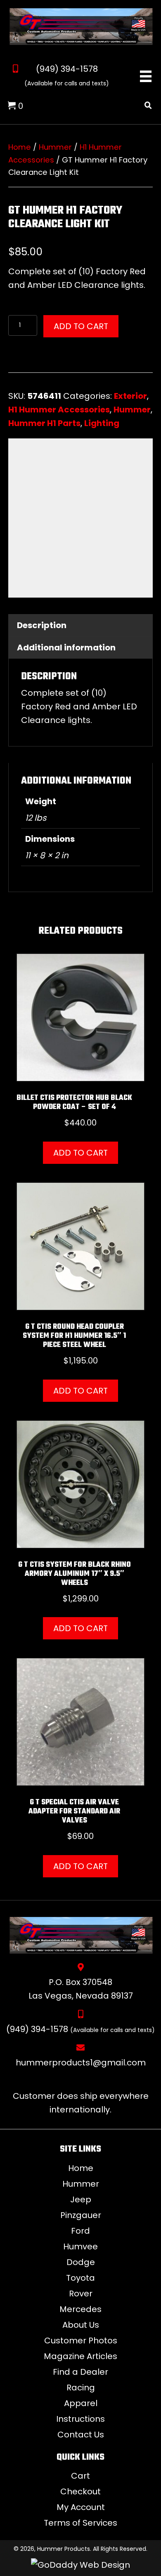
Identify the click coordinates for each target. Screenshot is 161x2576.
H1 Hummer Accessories (59, 410)
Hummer (55, 147)
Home (20, 147)
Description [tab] (42, 625)
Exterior (130, 396)
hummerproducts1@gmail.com (81, 2063)
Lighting (102, 423)
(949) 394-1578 (67, 69)
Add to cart (81, 326)
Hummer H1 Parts (44, 423)
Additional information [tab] (66, 648)
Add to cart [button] (80, 1153)
